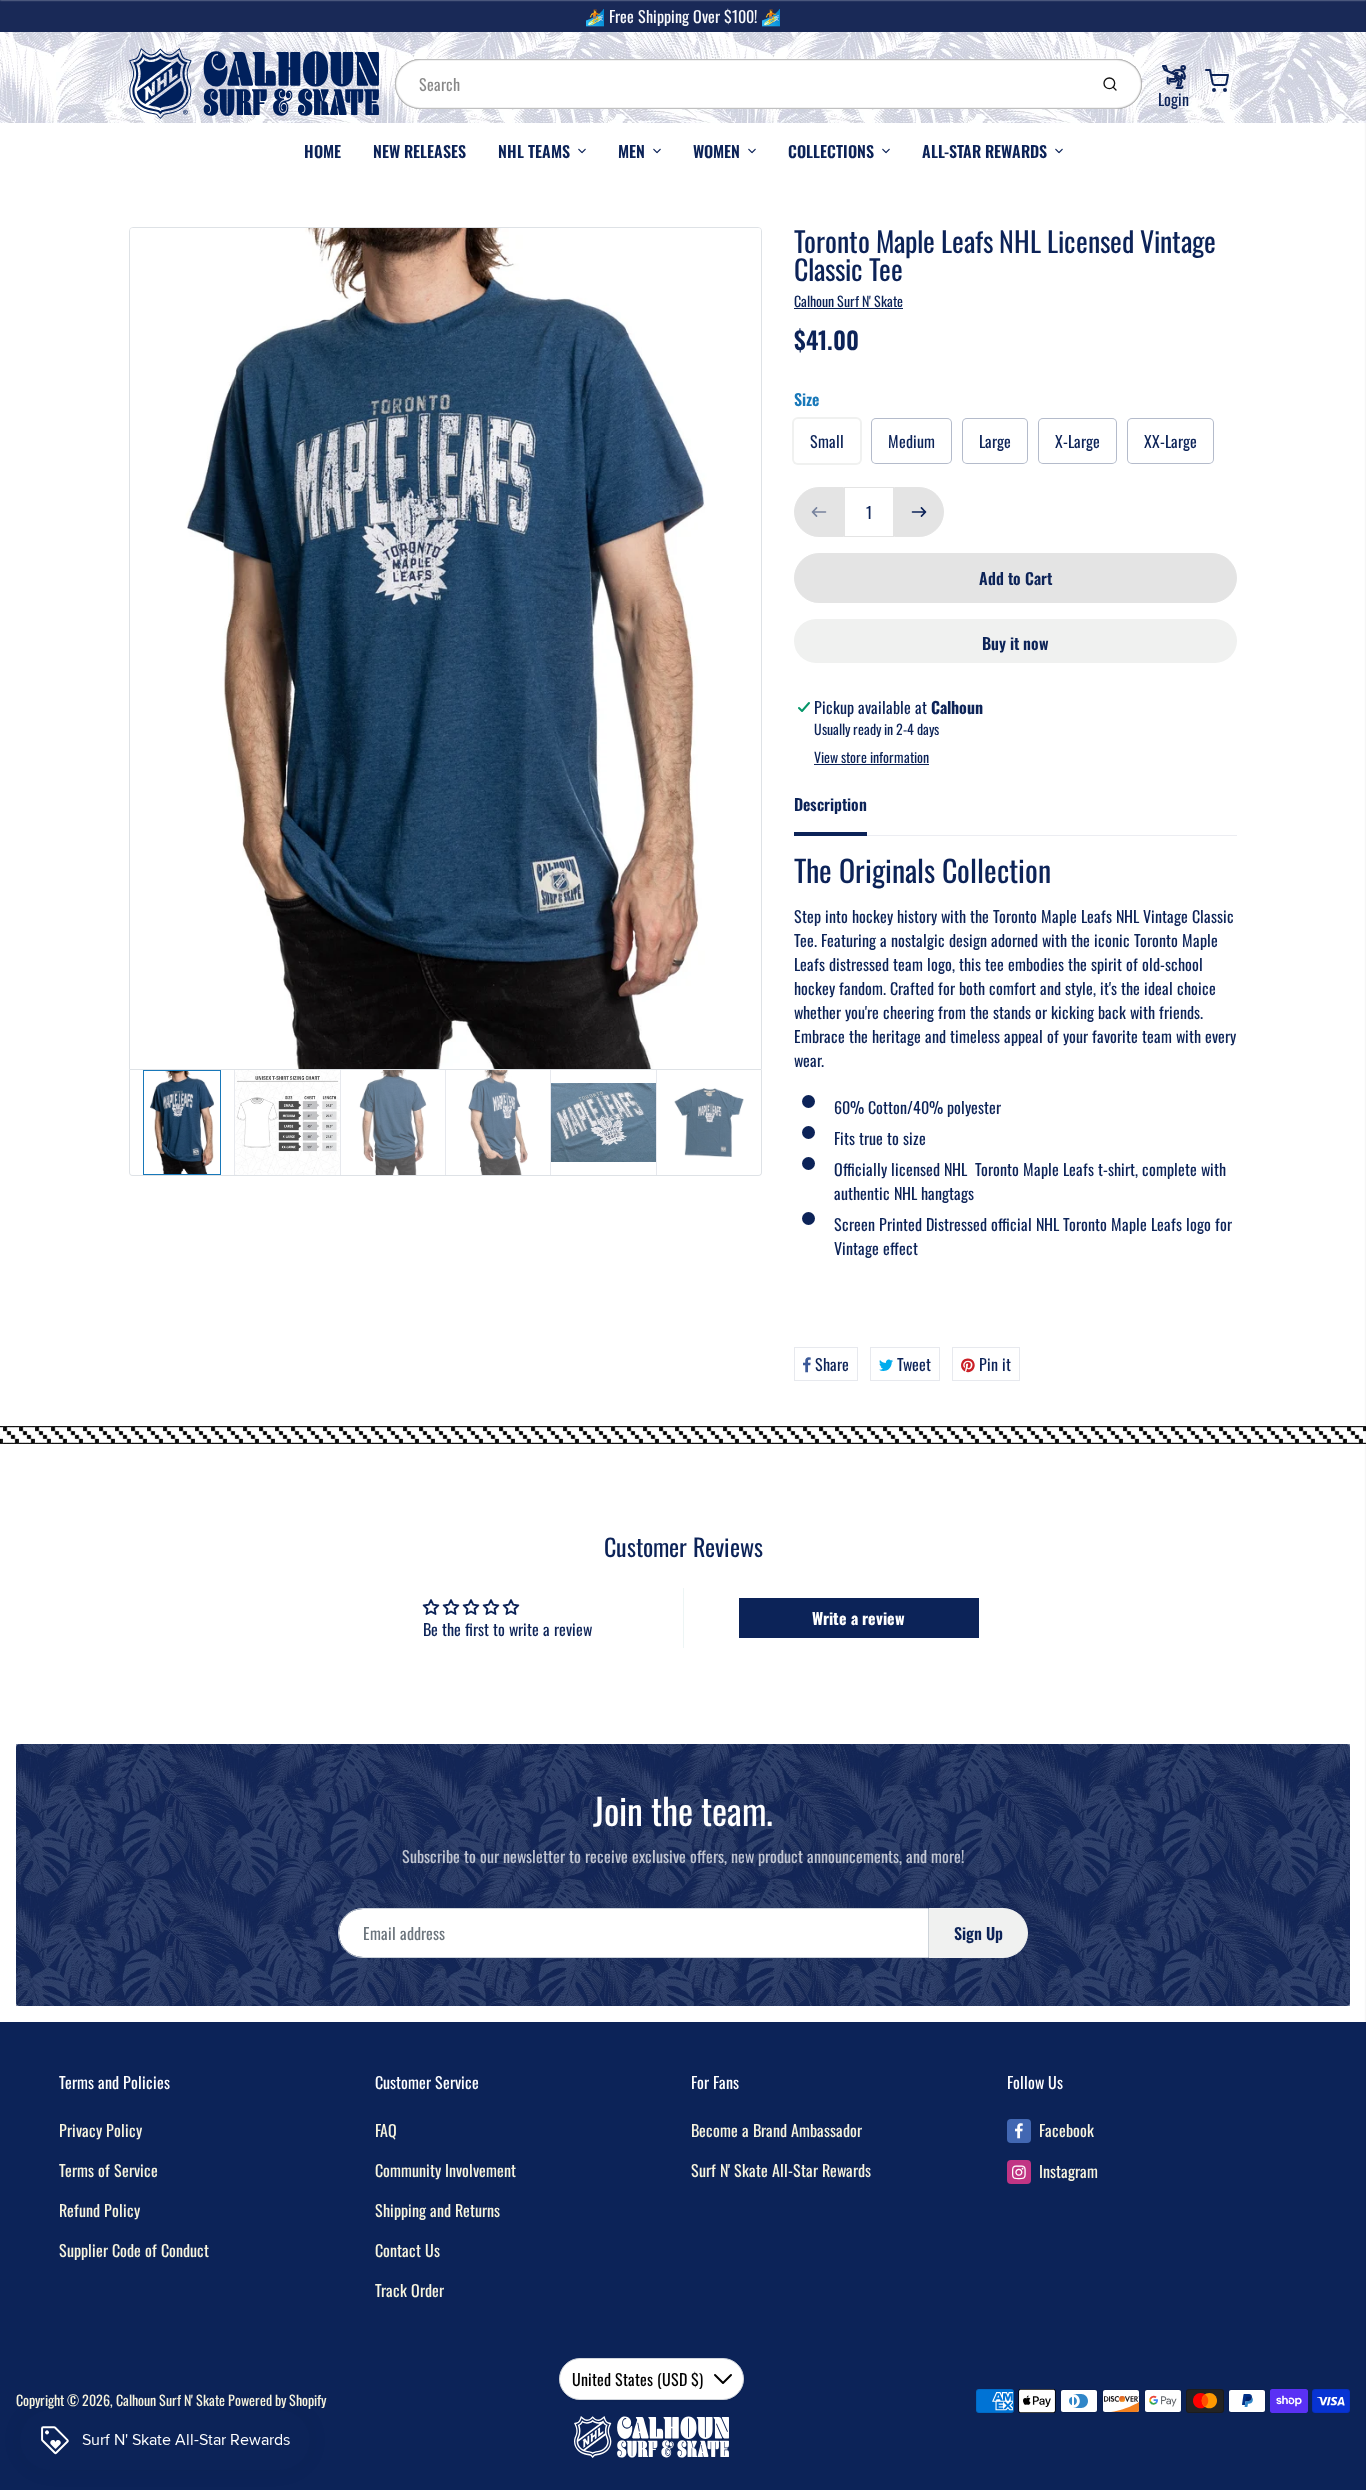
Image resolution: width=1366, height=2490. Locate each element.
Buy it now (1015, 643)
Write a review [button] (858, 1618)
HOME (322, 151)
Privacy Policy (100, 2130)
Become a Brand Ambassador (776, 2130)
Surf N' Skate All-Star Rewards (781, 2170)
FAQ (386, 2130)
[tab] (842, 810)
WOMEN (716, 151)
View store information (871, 757)
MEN (631, 151)
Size (806, 399)
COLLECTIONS (831, 151)
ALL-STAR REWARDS (984, 151)
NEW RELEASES (419, 151)
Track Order (409, 2290)
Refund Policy (99, 2210)
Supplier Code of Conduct (134, 2250)
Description (830, 804)
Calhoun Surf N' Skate (848, 300)
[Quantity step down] (819, 512)
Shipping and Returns (437, 2210)
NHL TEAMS (534, 151)
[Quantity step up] (919, 512)
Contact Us (407, 2250)
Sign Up (978, 1933)
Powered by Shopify (277, 2399)
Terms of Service (108, 2170)
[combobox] (739, 84)
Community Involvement (445, 2170)
